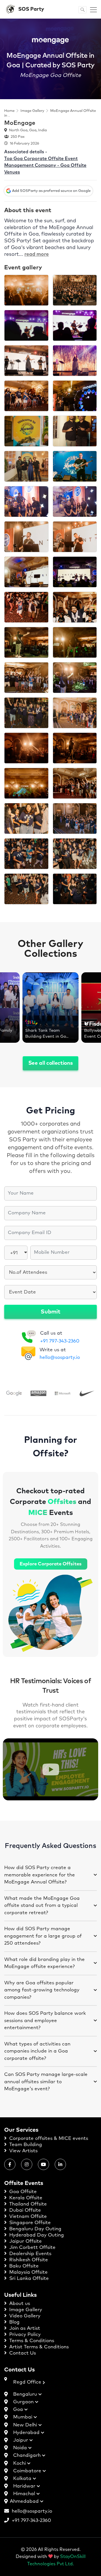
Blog (14, 2322)
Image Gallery (32, 111)
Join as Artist (24, 2328)
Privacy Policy (24, 2335)
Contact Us (22, 2353)
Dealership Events (30, 2254)
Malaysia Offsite (28, 2272)
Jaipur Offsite (25, 2241)
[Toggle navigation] (92, 9)
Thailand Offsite (27, 2204)
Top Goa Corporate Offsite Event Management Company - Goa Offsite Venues (45, 165)
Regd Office (28, 2382)
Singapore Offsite (29, 2223)
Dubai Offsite (24, 2210)
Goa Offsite (22, 2192)
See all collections (51, 1063)
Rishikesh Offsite (28, 2260)
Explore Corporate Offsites (51, 1564)
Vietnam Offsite (27, 2217)
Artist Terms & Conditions (38, 2347)
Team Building (25, 2145)
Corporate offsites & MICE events (48, 2139)
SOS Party (31, 9)
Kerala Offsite (25, 2198)
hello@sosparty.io (60, 1358)
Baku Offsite (23, 2266)
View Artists (23, 2151)
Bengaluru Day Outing (35, 2229)
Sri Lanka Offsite (28, 2279)
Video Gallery (24, 2316)
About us (19, 2304)
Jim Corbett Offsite (32, 2248)
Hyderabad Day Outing (36, 2235)
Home (9, 111)
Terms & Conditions (31, 2341)
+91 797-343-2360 (60, 1341)
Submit (50, 1312)
